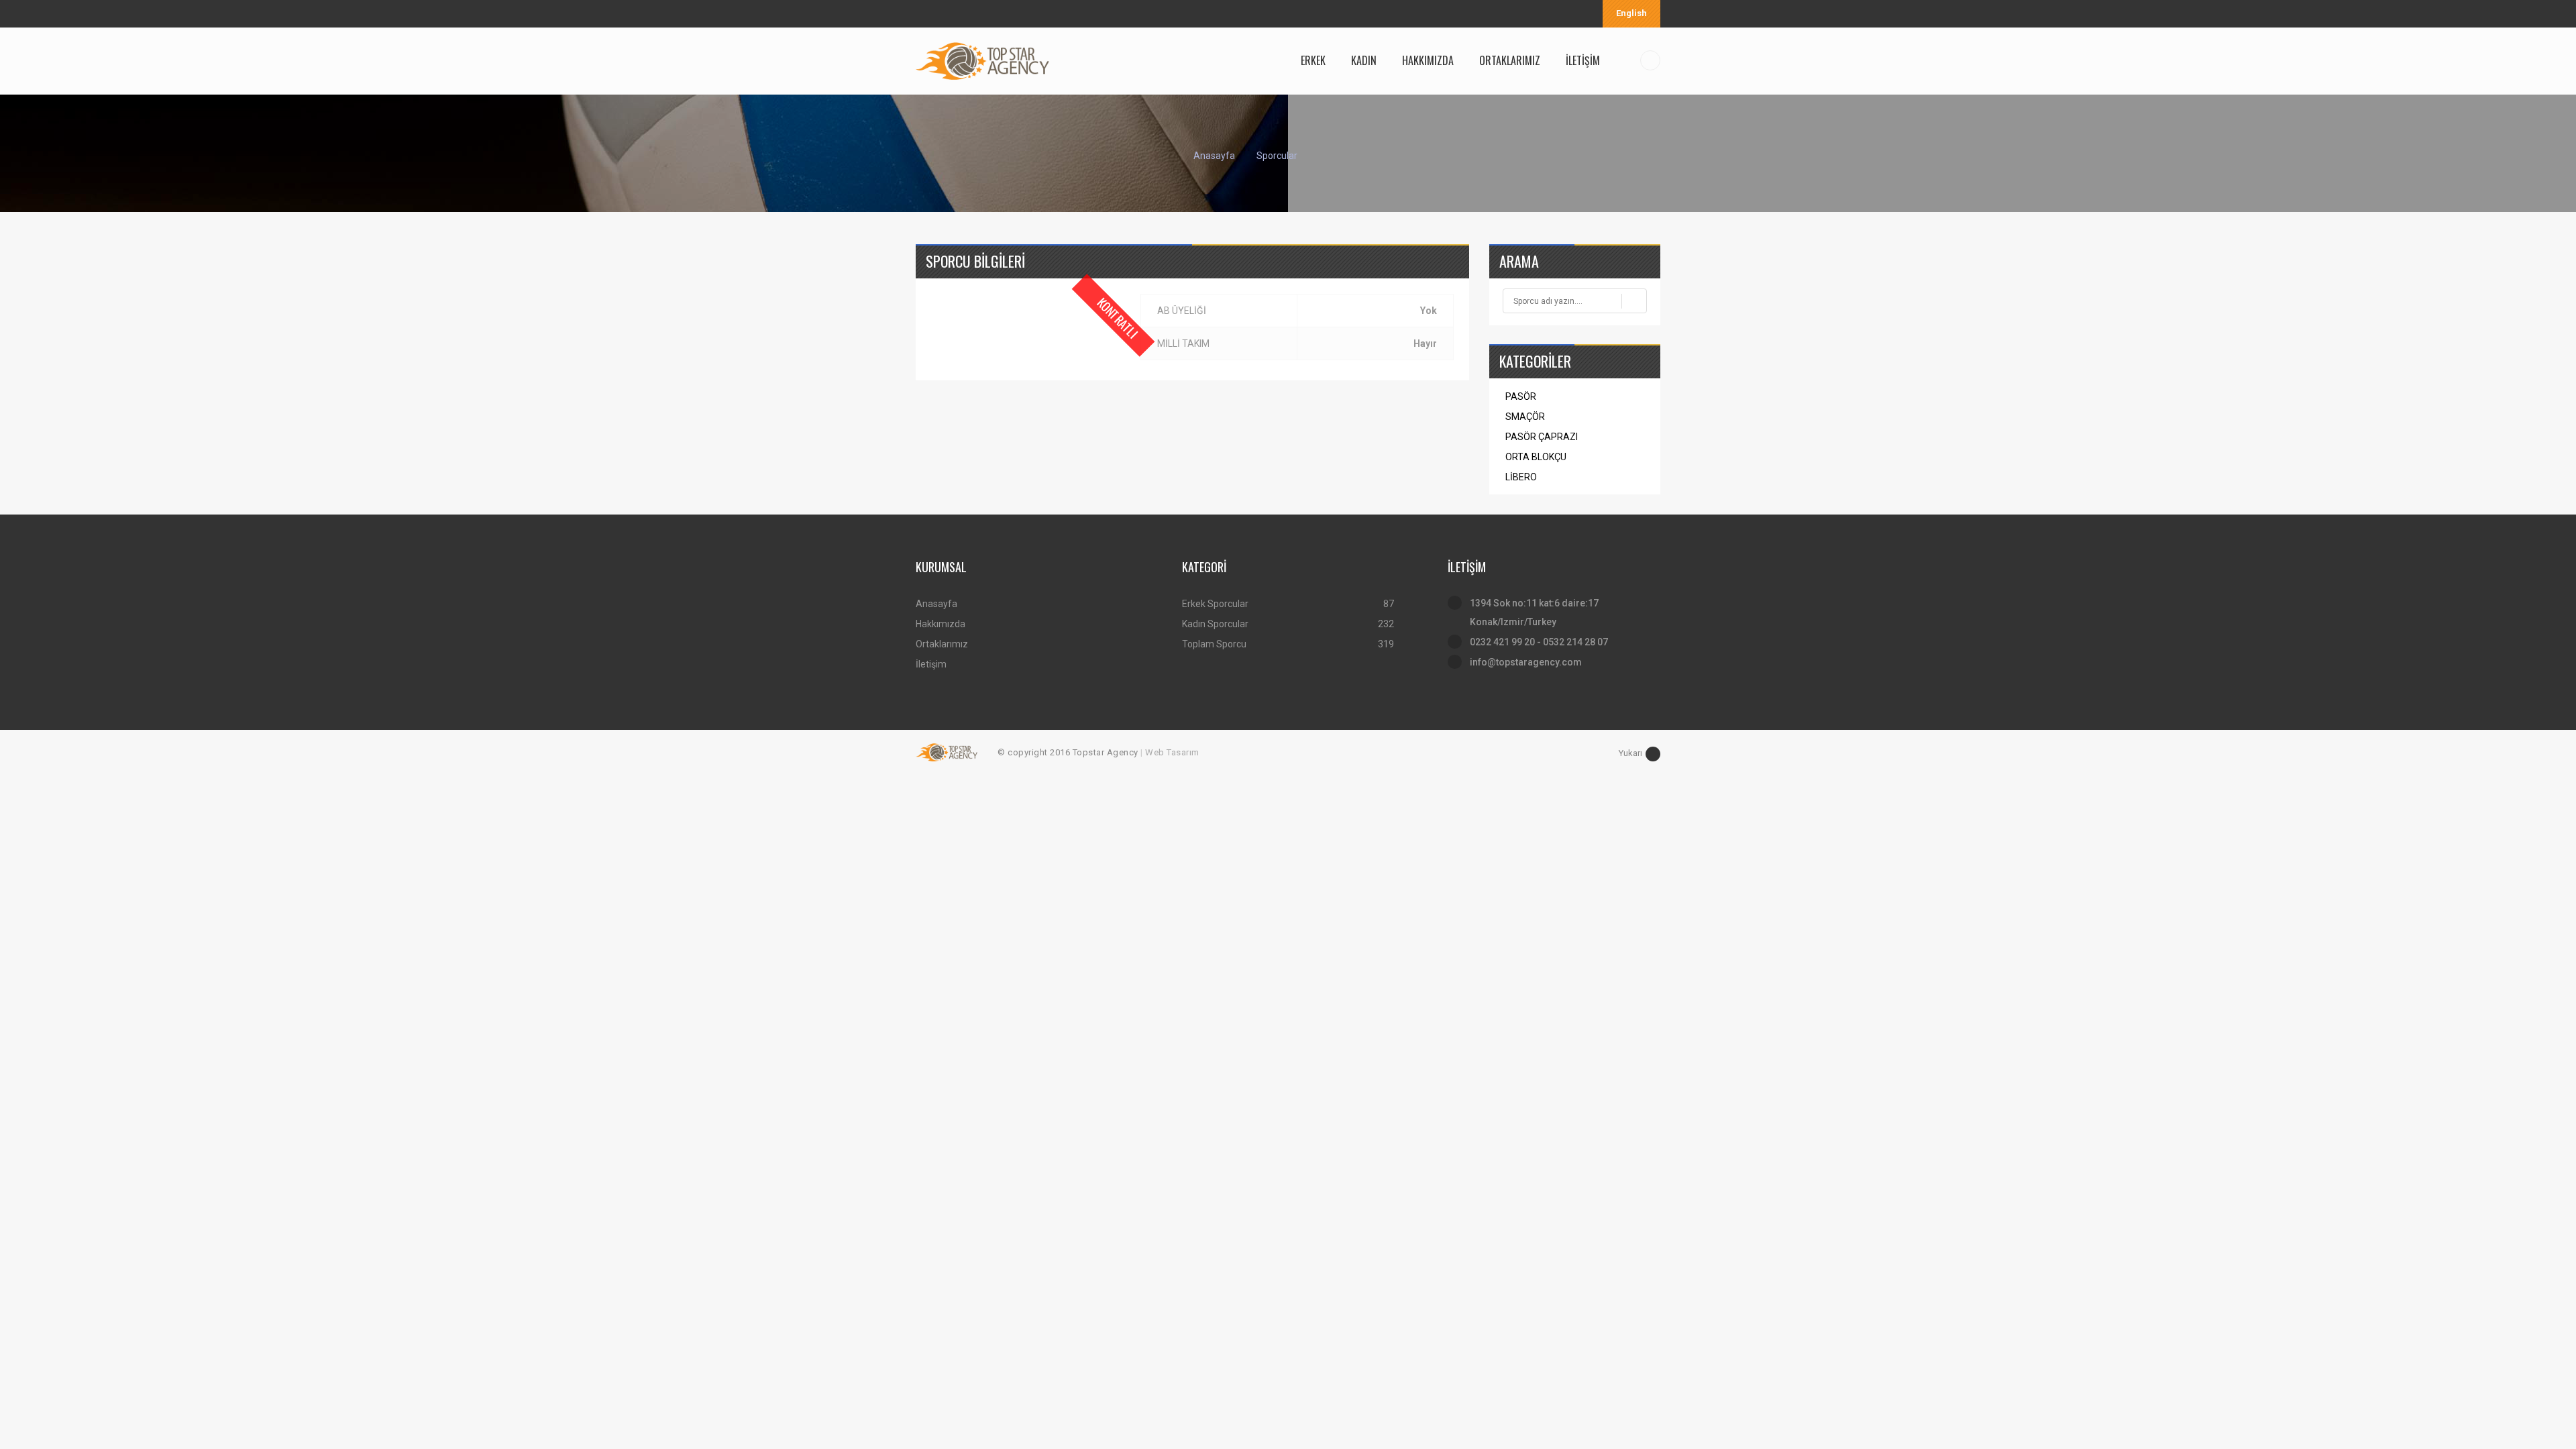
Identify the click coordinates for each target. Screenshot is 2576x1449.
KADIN (1364, 60)
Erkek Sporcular (1215, 604)
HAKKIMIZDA (1428, 60)
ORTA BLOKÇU (1536, 457)
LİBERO (1521, 477)
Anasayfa (1214, 156)
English (1631, 13)
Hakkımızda (941, 624)
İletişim (931, 664)
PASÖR (1521, 396)
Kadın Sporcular (1215, 624)
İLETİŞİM (1583, 60)
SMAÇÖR (1525, 417)
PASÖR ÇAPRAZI (1542, 437)
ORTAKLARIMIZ (1510, 60)
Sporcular (1277, 156)
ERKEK (1313, 60)
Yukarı (1630, 753)
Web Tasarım (1172, 752)
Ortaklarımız (942, 644)
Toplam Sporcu (1214, 644)
